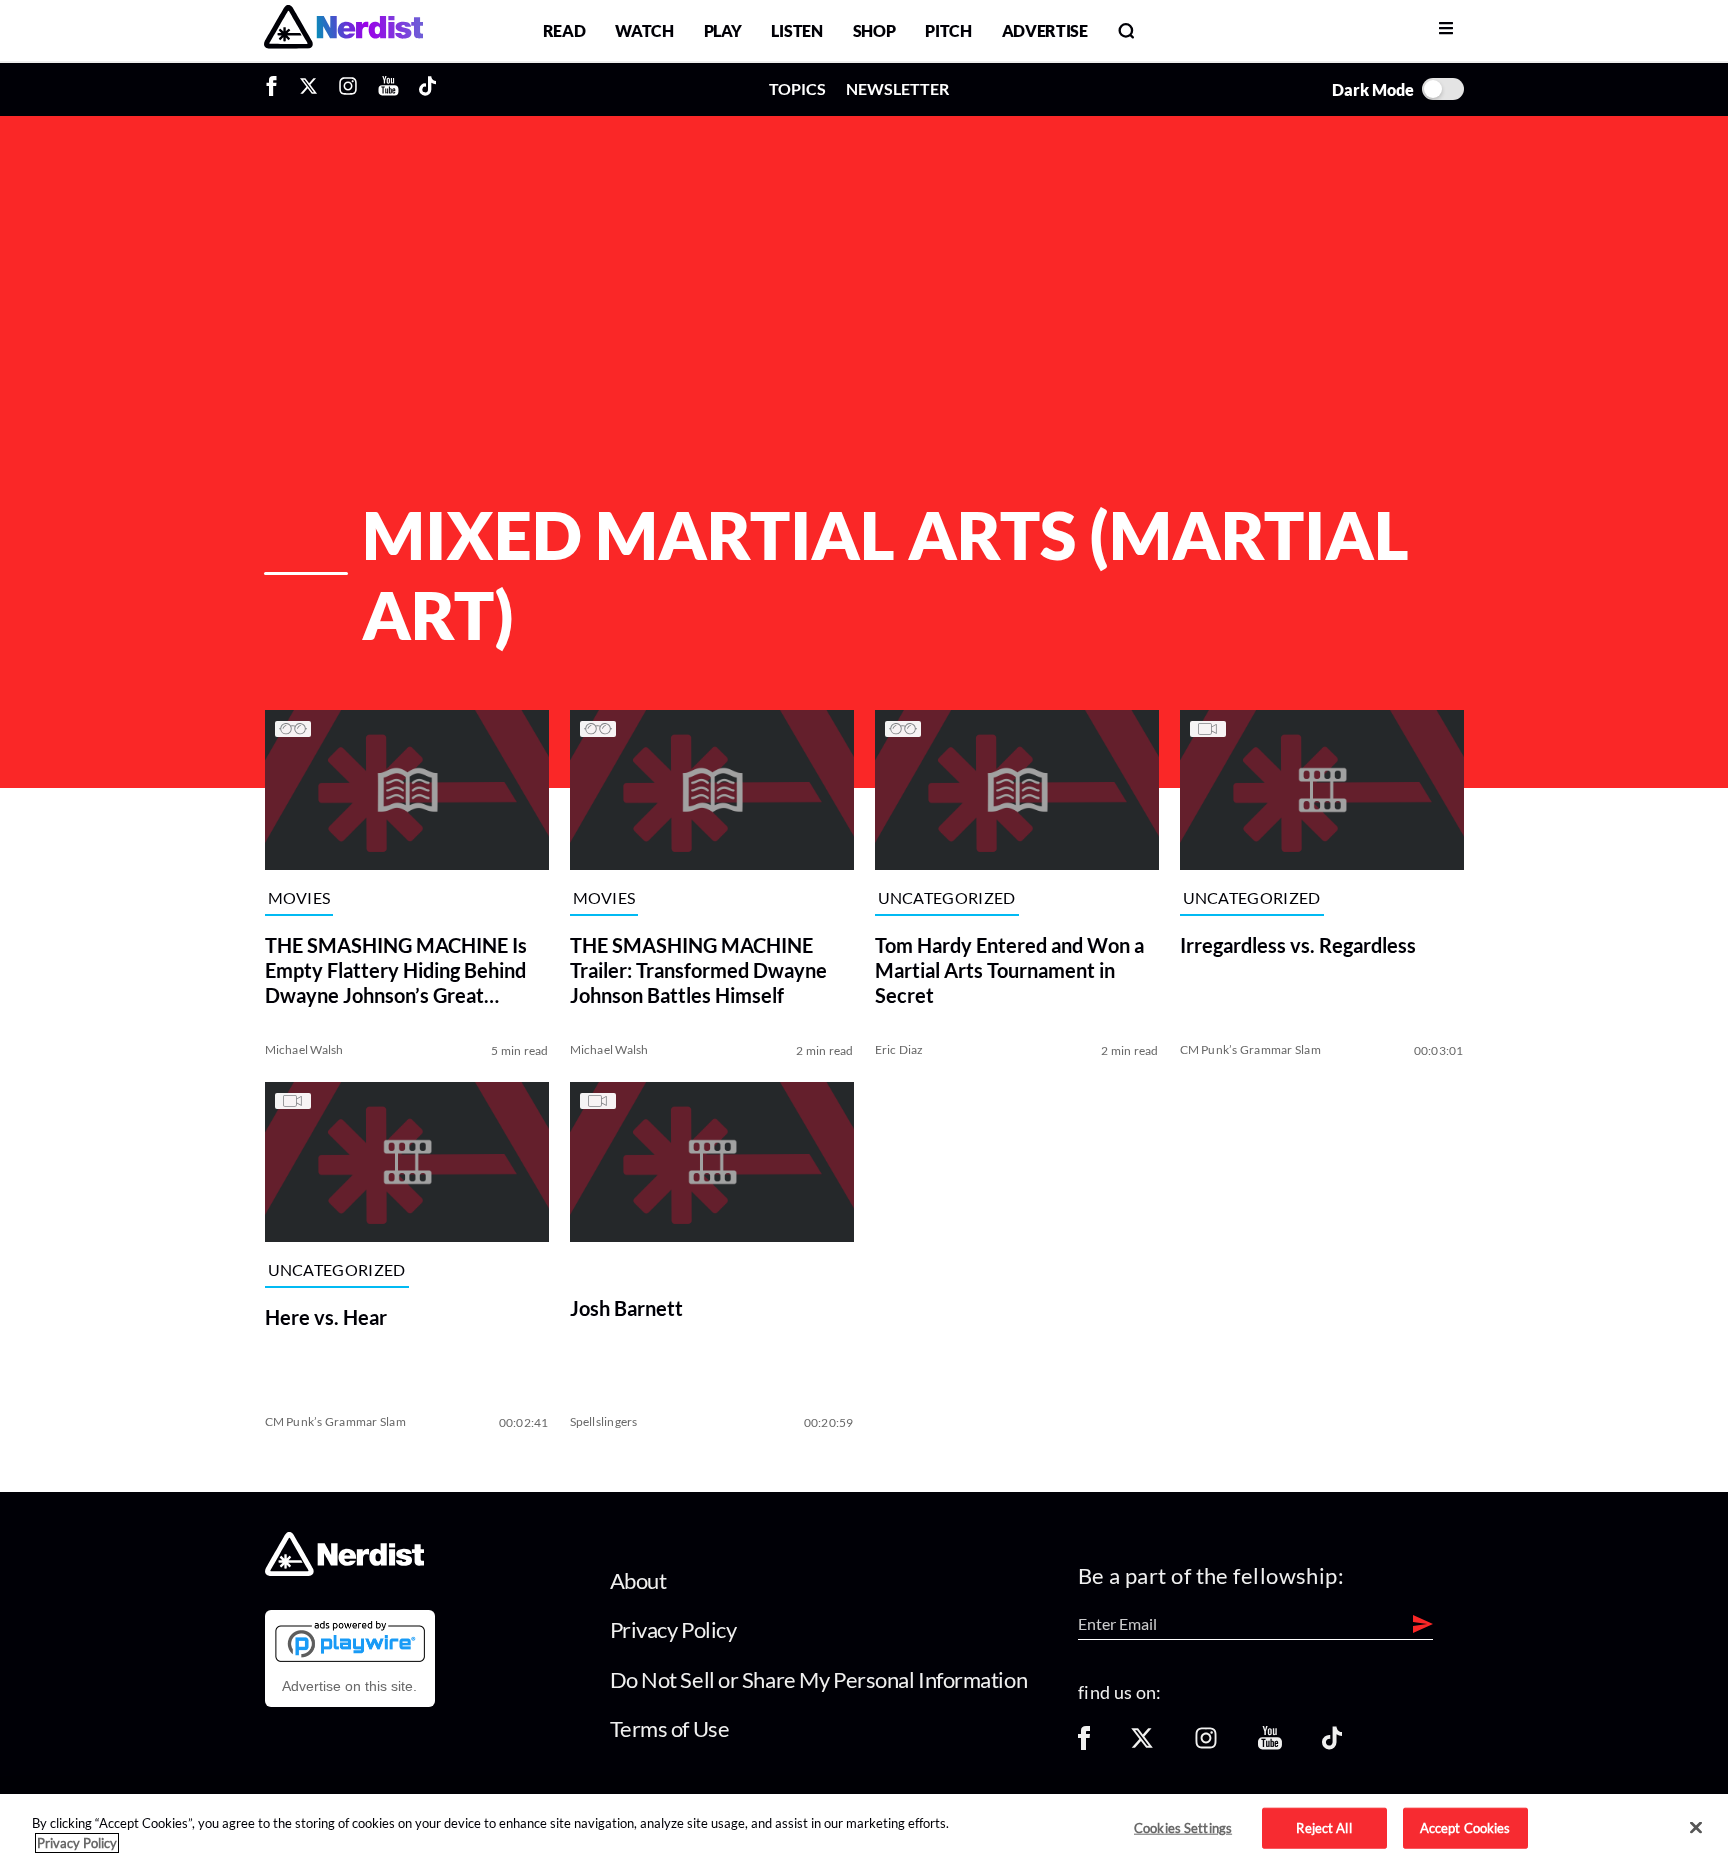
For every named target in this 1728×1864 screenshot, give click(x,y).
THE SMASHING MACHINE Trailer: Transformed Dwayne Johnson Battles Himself (698, 970)
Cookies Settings (1183, 1827)
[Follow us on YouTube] (1270, 1744)
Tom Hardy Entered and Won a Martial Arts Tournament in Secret (1009, 970)
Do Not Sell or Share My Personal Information (819, 1679)
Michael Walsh (304, 1049)
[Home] (344, 1569)
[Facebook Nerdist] (276, 89)
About (638, 1580)
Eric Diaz (899, 1049)
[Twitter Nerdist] (308, 89)
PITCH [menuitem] (948, 30)
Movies (299, 897)
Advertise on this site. (349, 1686)
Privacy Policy (673, 1629)
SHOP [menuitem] (874, 30)
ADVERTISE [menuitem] (1045, 30)
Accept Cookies (1465, 1827)
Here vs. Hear (326, 1317)
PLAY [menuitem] (723, 30)
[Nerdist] (343, 30)
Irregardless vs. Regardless (1298, 945)
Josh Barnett (626, 1308)
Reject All (1323, 1827)
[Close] (1696, 1828)
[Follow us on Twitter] (1142, 1744)
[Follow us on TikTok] (1332, 1744)
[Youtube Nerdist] (388, 89)
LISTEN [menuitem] (796, 30)
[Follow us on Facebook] (1084, 1744)
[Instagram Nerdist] (348, 89)
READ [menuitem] (564, 30)
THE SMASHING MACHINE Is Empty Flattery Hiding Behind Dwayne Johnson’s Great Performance (396, 970)
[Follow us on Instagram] (1206, 1744)
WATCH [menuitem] (644, 30)
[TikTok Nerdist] (427, 89)
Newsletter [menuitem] (897, 88)
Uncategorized (947, 897)
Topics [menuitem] (797, 88)
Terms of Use (670, 1728)
